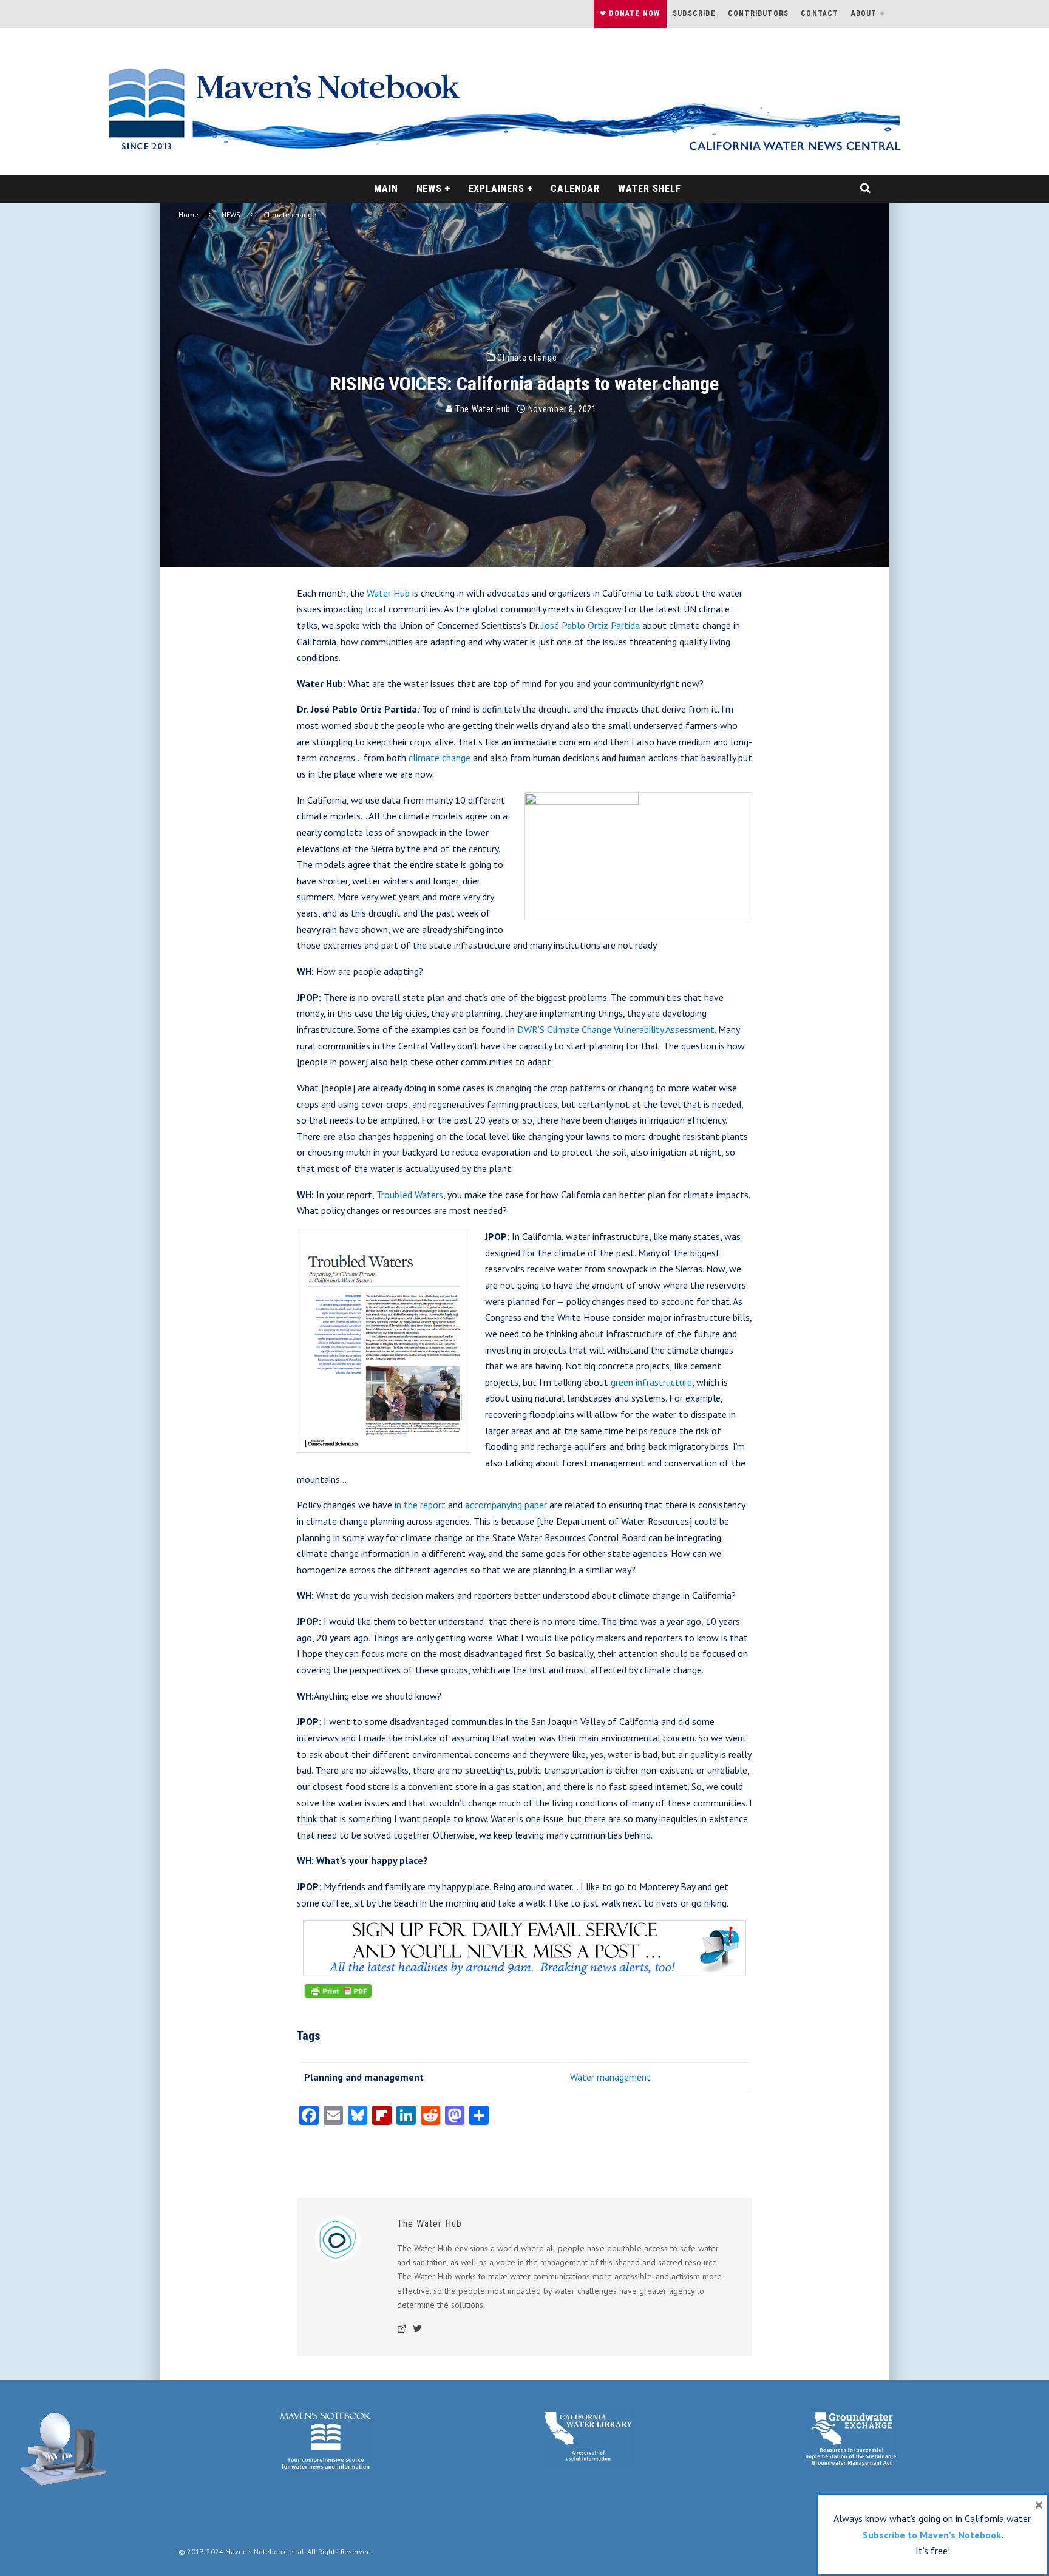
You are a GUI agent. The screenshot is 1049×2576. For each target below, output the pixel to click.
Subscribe (694, 13)
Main (386, 188)
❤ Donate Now (630, 13)
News (429, 188)
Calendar (575, 188)
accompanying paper (506, 1505)
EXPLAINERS (497, 188)
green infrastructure (651, 1382)
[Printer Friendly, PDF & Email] (338, 1997)
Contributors (758, 13)
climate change (440, 758)
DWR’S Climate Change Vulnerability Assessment (616, 1029)
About (864, 13)
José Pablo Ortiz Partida (591, 625)
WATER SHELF (650, 188)
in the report (420, 1505)
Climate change (527, 357)
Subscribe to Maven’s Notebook (932, 2535)
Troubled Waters (410, 1195)
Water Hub (388, 593)
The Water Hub (482, 409)
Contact (820, 13)
